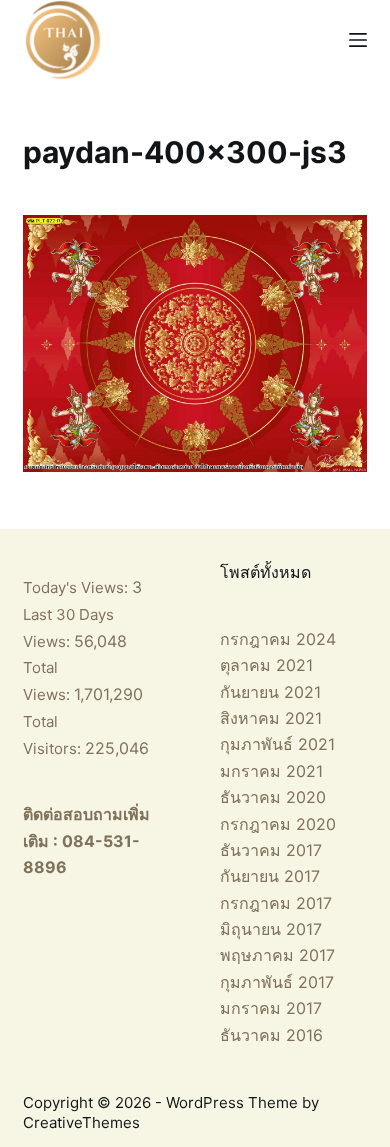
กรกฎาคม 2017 (276, 903)
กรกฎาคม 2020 (278, 824)
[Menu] (358, 40)
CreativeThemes (81, 1122)
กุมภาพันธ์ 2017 (277, 982)
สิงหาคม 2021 (271, 718)
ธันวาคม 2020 (273, 797)
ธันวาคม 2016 (271, 1035)
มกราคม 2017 (271, 1008)
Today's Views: (77, 587)
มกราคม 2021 (271, 771)
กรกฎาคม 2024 (278, 639)
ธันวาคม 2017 (271, 850)
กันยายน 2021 (270, 692)
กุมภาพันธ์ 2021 (277, 744)
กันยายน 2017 (270, 876)
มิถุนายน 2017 (271, 929)
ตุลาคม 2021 (266, 665)
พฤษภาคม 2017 (277, 955)
